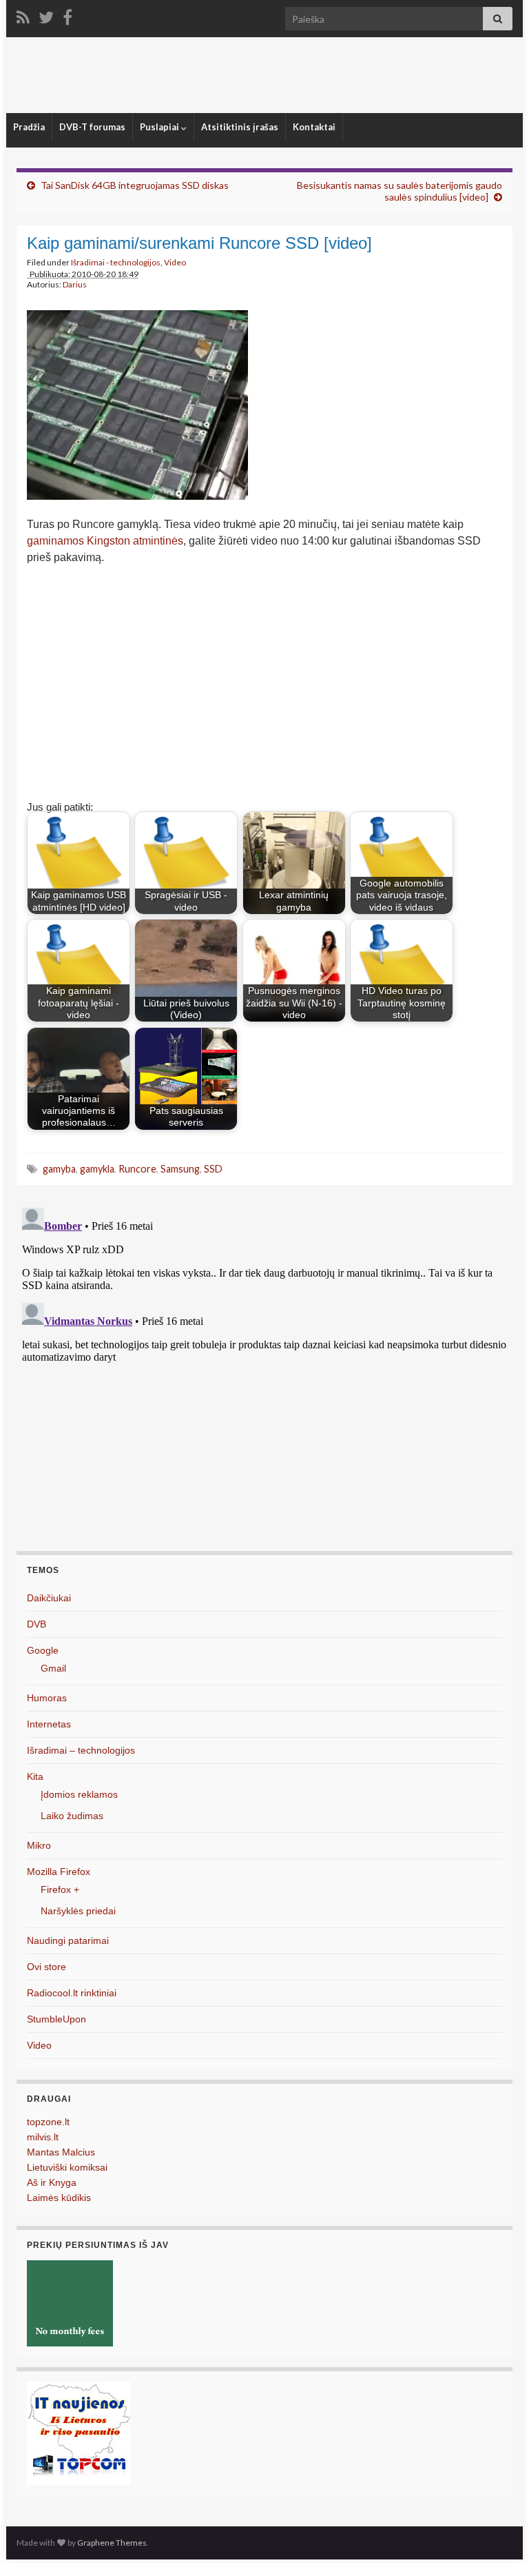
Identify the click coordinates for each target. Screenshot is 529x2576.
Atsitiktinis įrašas (240, 127)
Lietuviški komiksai (67, 2167)
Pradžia (29, 127)
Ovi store (46, 1967)
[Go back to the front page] (264, 75)
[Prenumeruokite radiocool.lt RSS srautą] (23, 15)
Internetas (49, 1724)
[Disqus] (264, 1375)
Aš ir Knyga (52, 2182)
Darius (75, 284)
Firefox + (60, 1889)
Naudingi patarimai (68, 1940)
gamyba (59, 1169)
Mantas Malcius (61, 2152)
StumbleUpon (56, 2019)
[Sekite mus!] (46, 15)
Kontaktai (314, 127)
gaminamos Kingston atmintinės (105, 541)
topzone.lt (48, 2122)
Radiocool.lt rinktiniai (72, 1993)
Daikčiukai (49, 1598)
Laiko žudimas (72, 1816)
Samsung (180, 1169)
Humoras (47, 1698)
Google (43, 1650)
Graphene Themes (112, 2543)
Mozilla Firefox (59, 1872)
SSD (213, 1169)
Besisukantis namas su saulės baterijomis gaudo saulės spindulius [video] (400, 191)
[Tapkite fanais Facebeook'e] (68, 15)
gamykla (97, 1169)
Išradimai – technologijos (81, 1750)
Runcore (137, 1169)
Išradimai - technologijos (116, 262)
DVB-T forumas (92, 127)
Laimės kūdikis (59, 2198)
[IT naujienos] (79, 2432)
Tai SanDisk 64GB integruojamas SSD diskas (135, 185)
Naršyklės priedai (78, 1911)
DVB (37, 1624)
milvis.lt (43, 2137)
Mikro (39, 1845)
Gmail (53, 1668)
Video (175, 262)
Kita (35, 1776)
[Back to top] (498, 2545)
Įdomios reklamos (79, 1794)
